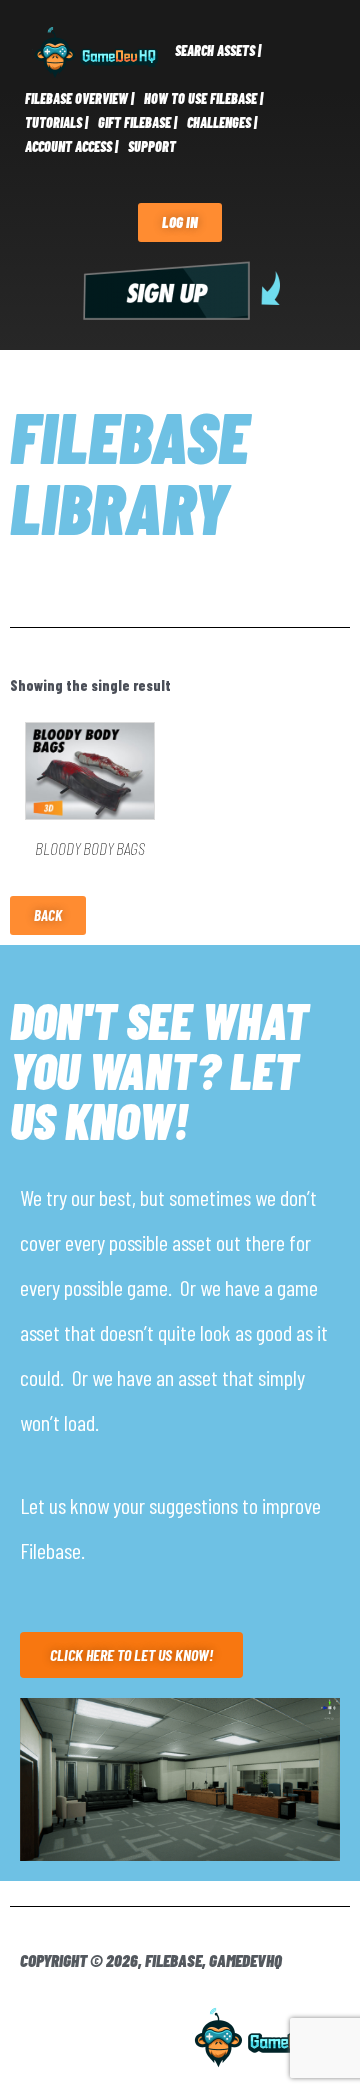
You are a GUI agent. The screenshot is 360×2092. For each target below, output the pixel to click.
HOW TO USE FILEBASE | (203, 98)
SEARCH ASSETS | (218, 50)
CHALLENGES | (222, 122)
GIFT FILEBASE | (137, 122)
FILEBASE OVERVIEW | (79, 98)
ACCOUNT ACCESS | (71, 146)
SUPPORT (152, 146)
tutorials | (56, 122)
